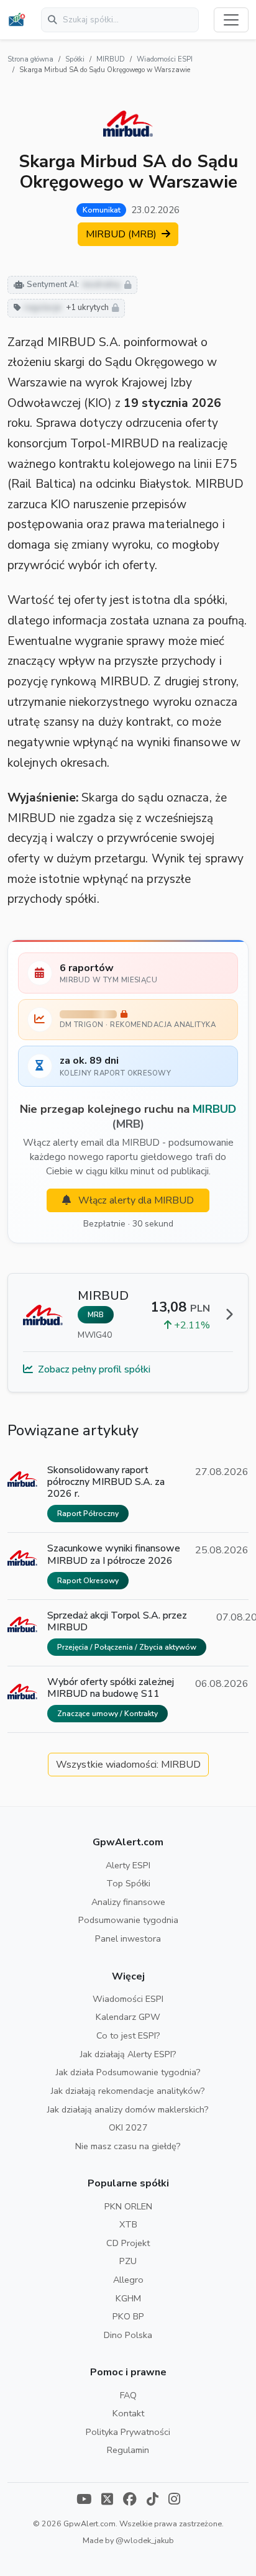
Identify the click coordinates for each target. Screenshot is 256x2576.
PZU (128, 2261)
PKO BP (128, 2316)
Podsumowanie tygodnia (128, 1920)
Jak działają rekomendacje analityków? (128, 2091)
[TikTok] (153, 2501)
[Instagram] (174, 2501)
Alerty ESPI (128, 1865)
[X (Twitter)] (107, 2501)
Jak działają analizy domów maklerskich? (128, 2109)
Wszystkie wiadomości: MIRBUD (128, 1765)
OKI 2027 (128, 2127)
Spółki (75, 59)
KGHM (128, 2298)
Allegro (128, 2280)
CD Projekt (128, 2243)
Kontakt (128, 2413)
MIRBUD (111, 59)
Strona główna (30, 59)
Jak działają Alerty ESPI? (128, 2054)
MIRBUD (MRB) (122, 234)
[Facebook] (130, 2501)
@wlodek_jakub (145, 2540)
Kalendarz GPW (128, 2017)
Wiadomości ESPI (165, 59)
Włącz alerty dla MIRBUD (135, 1200)
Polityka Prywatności (128, 2432)
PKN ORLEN (128, 2206)
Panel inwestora (128, 1939)
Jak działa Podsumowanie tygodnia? (128, 2072)
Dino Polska (128, 2335)
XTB (128, 2224)
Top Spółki (128, 1883)
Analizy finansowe (128, 1902)
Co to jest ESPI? (128, 2035)
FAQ (128, 2395)
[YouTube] (84, 2501)
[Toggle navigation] (231, 20)
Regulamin (128, 2450)
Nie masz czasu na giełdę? (128, 2146)
